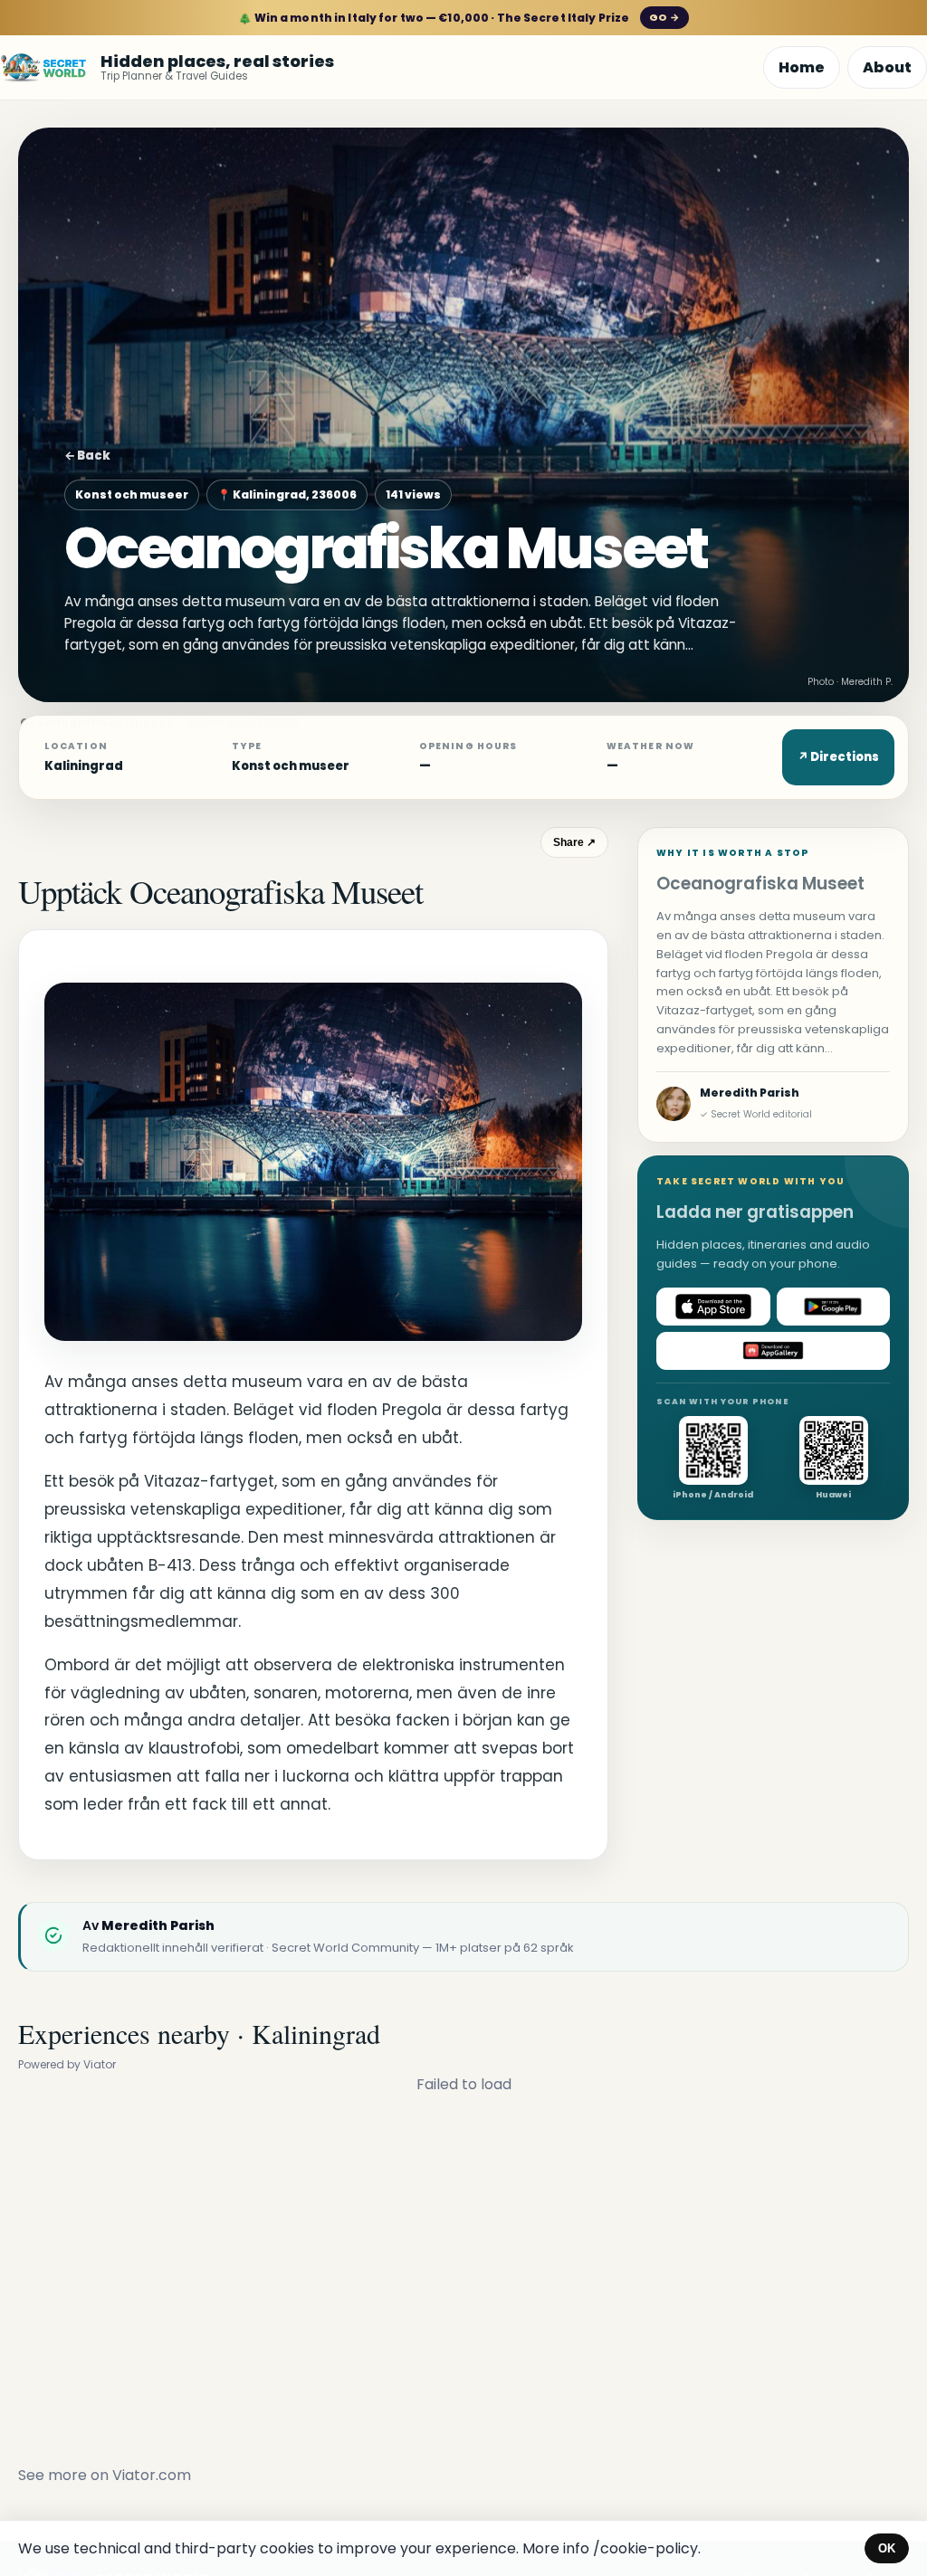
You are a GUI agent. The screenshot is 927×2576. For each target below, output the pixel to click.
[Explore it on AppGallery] (773, 1351)
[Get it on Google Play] (834, 1307)
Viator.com (152, 2475)
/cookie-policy (645, 2548)
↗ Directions (838, 757)
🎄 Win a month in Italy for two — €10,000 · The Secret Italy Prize (459, 18)
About (887, 67)
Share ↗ (574, 842)
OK (887, 2548)
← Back (87, 456)
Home (802, 67)
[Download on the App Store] (713, 1307)
